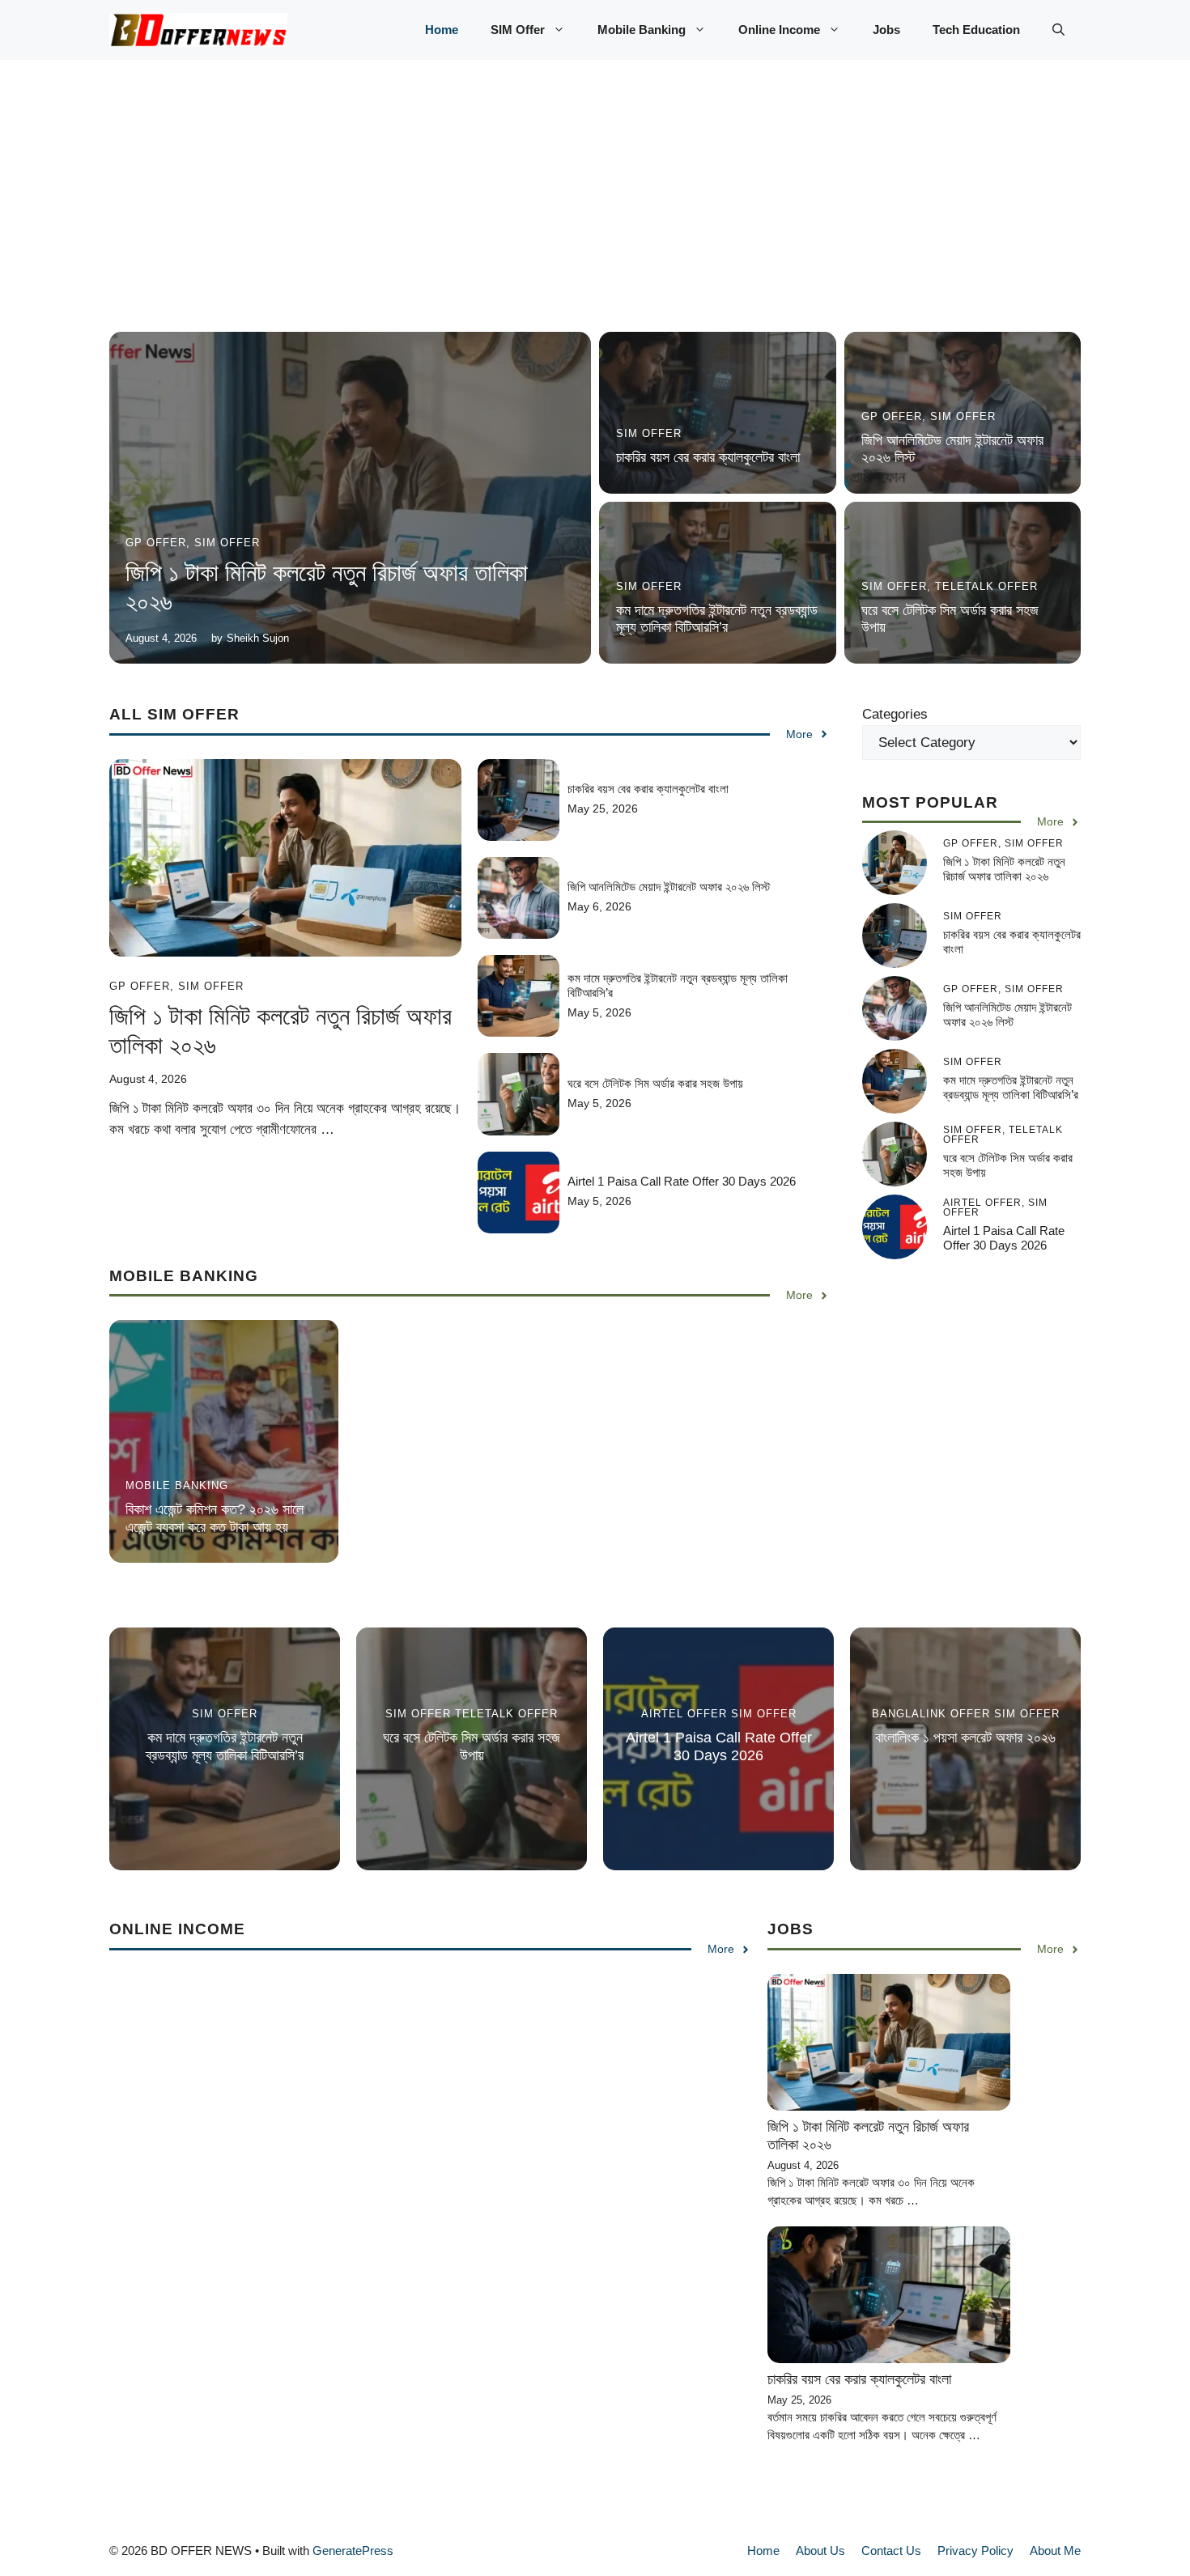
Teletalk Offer (986, 586)
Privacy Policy (975, 2551)
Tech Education (976, 30)
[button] (1058, 30)
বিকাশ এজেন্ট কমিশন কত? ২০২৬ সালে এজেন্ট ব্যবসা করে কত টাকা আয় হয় (215, 1518)
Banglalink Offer (931, 1714)
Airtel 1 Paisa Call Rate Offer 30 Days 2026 (682, 1181)
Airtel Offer (684, 1714)
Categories (895, 714)
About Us (820, 2551)
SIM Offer (518, 30)
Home (442, 30)
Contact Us (891, 2551)
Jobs (886, 30)
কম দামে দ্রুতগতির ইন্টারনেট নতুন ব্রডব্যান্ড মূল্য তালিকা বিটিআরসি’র (717, 619)
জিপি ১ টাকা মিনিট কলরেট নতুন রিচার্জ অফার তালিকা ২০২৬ (1004, 869)
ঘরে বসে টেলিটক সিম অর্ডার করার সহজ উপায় (655, 1083)
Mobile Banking (642, 30)
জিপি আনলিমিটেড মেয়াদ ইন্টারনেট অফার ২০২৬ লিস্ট (669, 887)
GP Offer (156, 543)
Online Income (779, 30)
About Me (1055, 2551)
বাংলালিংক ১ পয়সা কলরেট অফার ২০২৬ (965, 1738)
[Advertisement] (595, 212)
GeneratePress (353, 2551)
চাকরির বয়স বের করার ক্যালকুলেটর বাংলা (708, 457)
